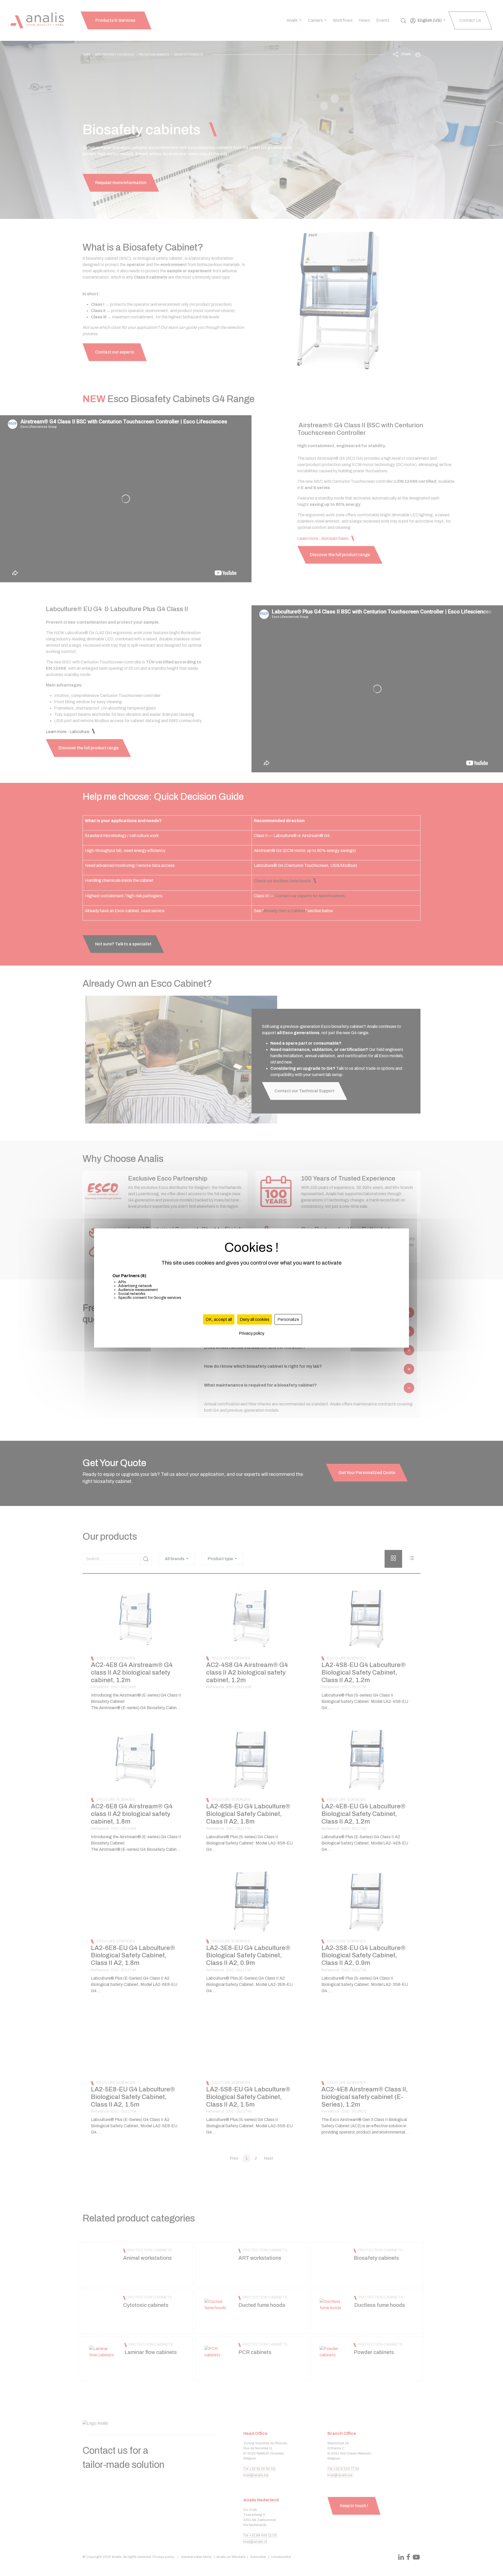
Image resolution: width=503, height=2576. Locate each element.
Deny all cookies (255, 1319)
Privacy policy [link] (252, 1333)
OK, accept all (219, 1319)
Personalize (288, 1319)
